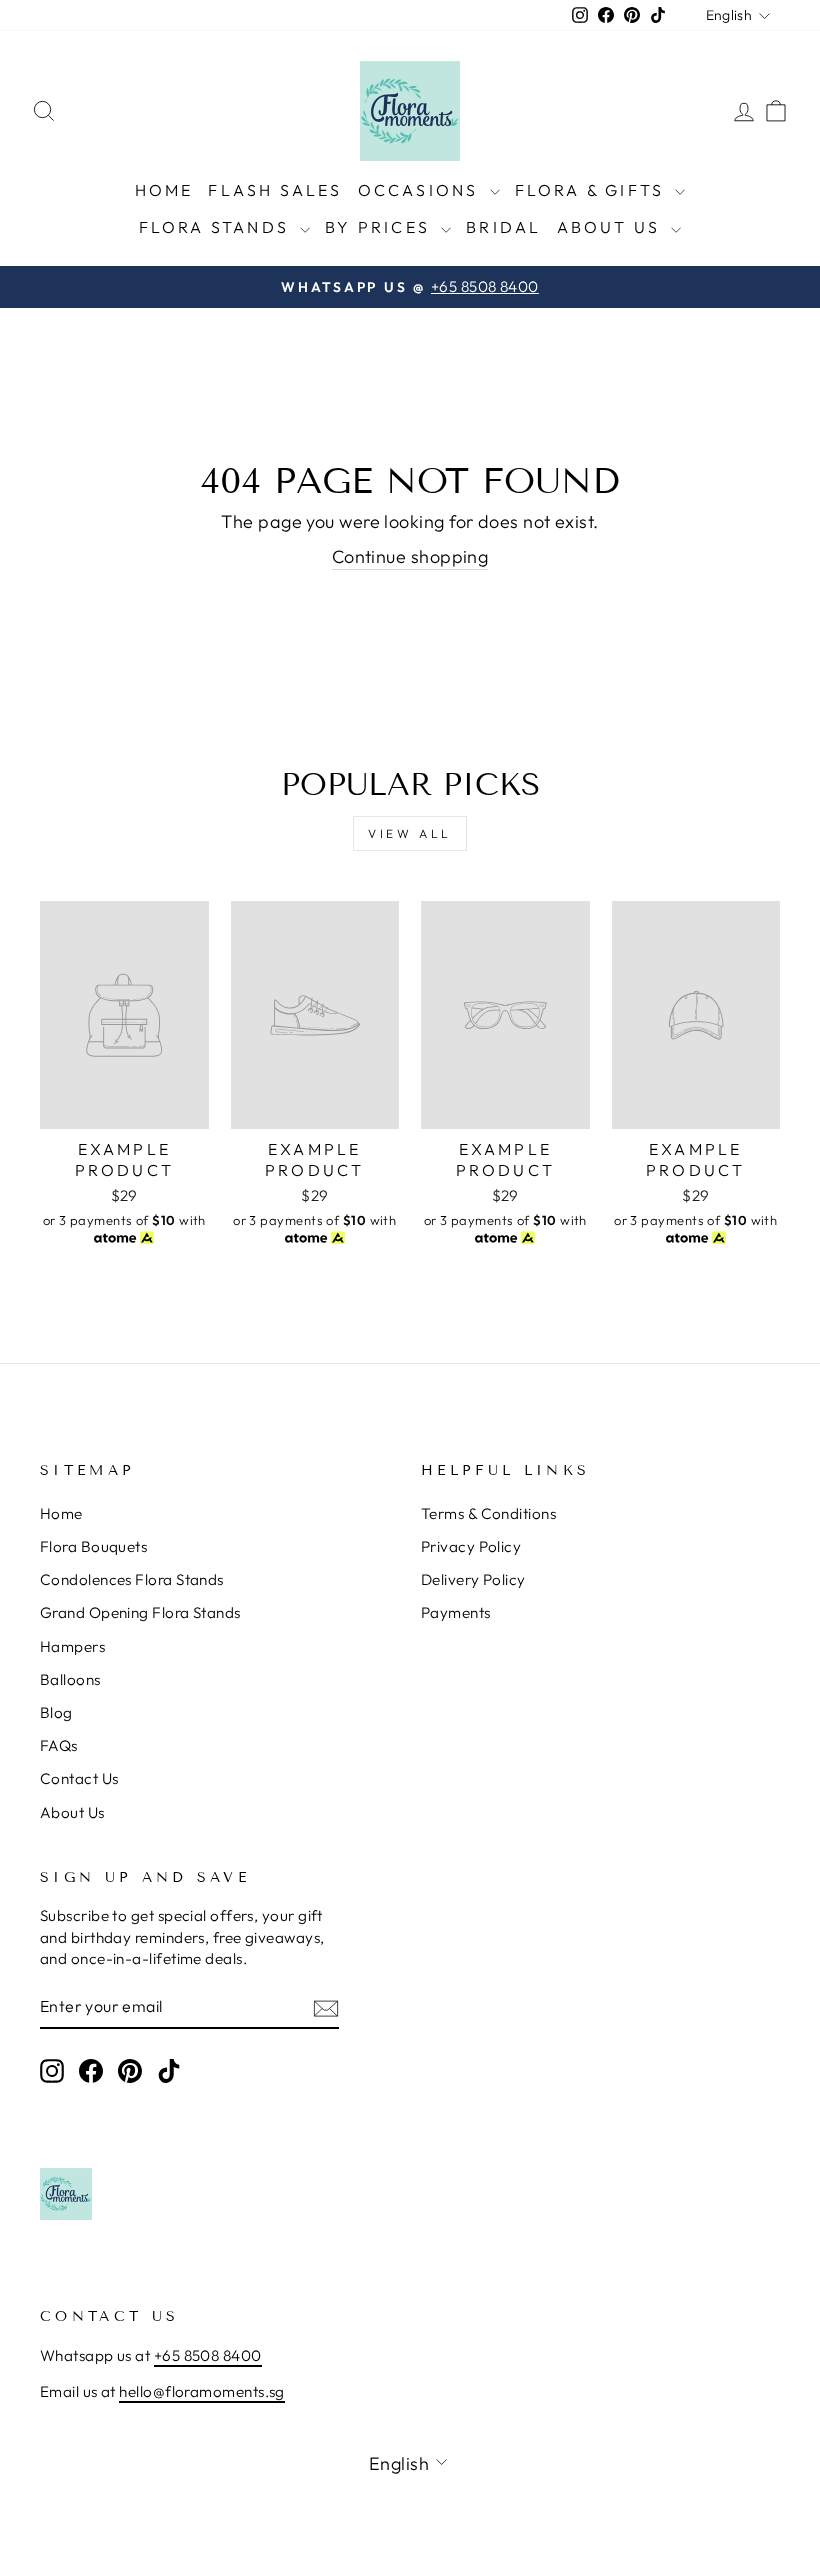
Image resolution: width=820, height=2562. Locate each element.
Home (164, 190)
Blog (56, 1712)
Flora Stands (217, 227)
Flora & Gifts (593, 190)
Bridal (503, 227)
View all (410, 833)
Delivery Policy (473, 1579)
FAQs (59, 1745)
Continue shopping (410, 556)
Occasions (421, 190)
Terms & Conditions (488, 1513)
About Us (612, 227)
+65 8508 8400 (208, 2355)
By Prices (380, 227)
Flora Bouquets (93, 1546)
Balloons (70, 1679)
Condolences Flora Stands (132, 1579)
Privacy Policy (471, 1546)
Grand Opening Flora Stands (140, 1612)
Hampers (72, 1646)
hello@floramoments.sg (201, 2391)
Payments (456, 1612)
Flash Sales (275, 190)
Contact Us (79, 1778)
